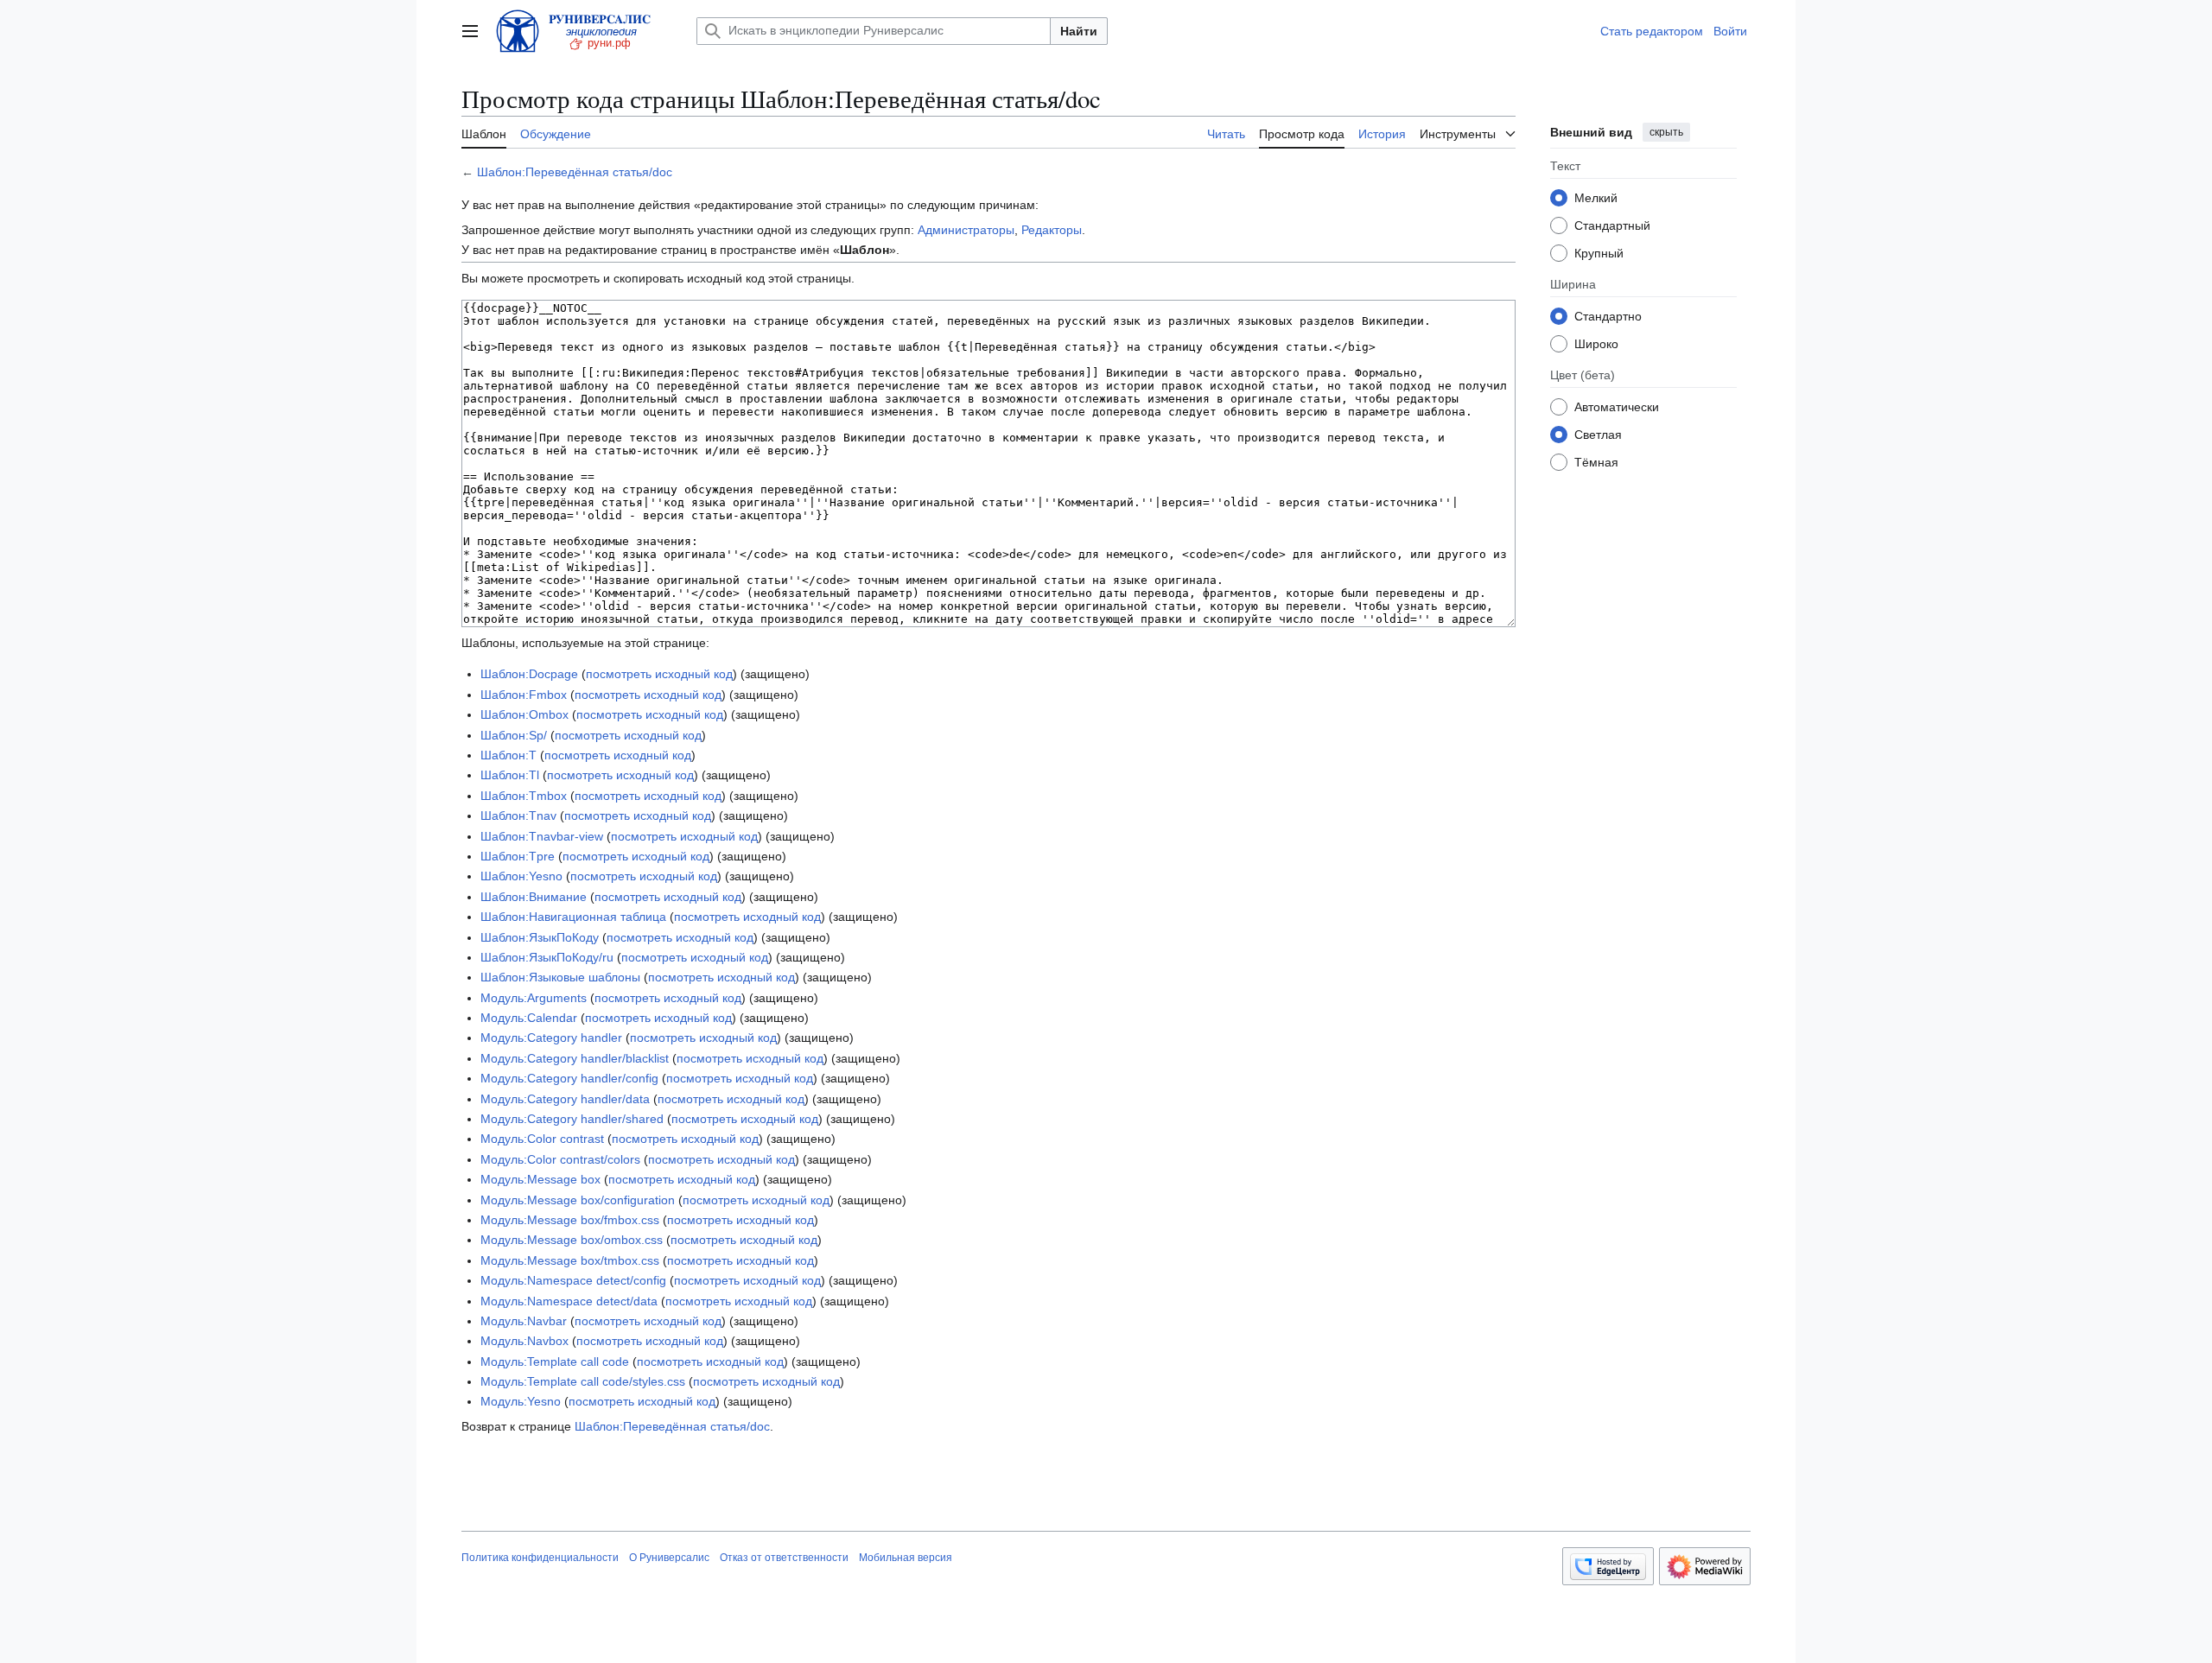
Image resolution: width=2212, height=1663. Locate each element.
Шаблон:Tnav (518, 816)
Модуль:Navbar (524, 1321)
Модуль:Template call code (555, 1362)
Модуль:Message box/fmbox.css (570, 1220)
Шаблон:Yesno (521, 876)
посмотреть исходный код (659, 674)
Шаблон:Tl (510, 775)
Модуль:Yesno (521, 1401)
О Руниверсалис (669, 1558)
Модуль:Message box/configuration (578, 1200)
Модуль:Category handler (551, 1038)
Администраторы (966, 230)
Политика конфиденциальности (540, 1558)
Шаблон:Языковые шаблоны (560, 977)
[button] (470, 31)
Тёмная (1596, 461)
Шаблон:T (509, 755)
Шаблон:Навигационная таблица (573, 917)
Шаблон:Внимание (534, 897)
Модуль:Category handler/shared (572, 1119)
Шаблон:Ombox (524, 714)
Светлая (1598, 434)
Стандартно (1608, 315)
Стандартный (1612, 225)
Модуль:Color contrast (542, 1139)
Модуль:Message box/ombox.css (572, 1240)
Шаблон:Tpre (518, 856)
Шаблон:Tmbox (524, 796)
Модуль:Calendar (529, 1018)
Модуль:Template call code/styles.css (583, 1381)
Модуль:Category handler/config (569, 1078)
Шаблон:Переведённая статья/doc (575, 172)
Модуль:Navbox (524, 1341)
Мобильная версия (906, 1558)
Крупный (1599, 252)
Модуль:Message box (540, 1179)
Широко (1596, 343)
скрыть (1666, 132)
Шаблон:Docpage (529, 674)
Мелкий (1596, 197)
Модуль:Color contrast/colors (560, 1159)
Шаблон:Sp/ (514, 735)
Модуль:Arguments (534, 998)
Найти (1079, 31)
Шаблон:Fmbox (524, 695)
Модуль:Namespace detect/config (573, 1280)
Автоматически (1617, 406)
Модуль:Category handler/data (565, 1099)
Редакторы (1052, 230)
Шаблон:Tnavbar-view (542, 836)
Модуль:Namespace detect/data (569, 1301)
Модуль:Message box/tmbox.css (570, 1260)
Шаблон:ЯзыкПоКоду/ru (547, 957)
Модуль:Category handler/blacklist (575, 1058)
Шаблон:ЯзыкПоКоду (540, 937)
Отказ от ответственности (784, 1558)
